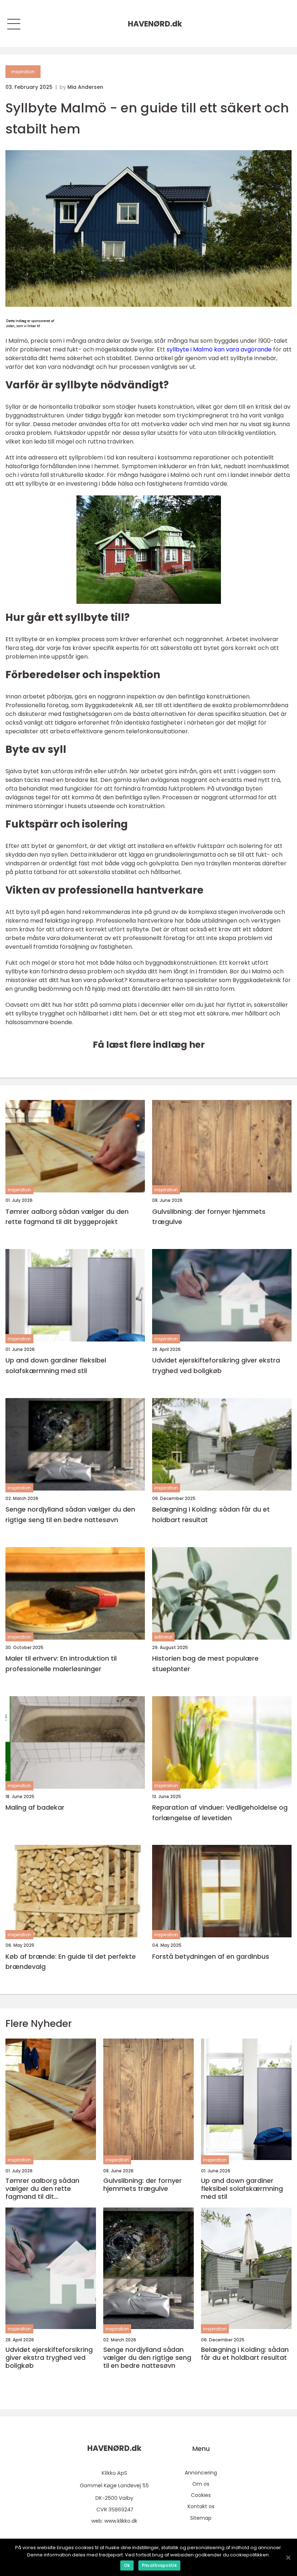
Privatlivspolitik (159, 2565)
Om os (201, 2484)
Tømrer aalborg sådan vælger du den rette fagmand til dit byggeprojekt (67, 1217)
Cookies (201, 2495)
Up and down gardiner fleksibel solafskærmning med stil (56, 1365)
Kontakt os (201, 2506)
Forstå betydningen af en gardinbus (211, 1956)
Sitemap (201, 2518)
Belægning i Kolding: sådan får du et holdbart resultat (211, 1514)
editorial (163, 1637)
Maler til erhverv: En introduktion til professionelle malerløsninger (61, 1664)
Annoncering (201, 2473)
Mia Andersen (85, 87)
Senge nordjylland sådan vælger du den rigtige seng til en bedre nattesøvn (70, 1514)
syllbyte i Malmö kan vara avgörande (219, 349)
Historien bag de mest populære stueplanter (205, 1664)
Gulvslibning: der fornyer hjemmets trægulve (209, 1217)
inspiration (23, 72)
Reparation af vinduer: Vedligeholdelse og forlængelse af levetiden (220, 1813)
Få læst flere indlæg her (149, 1045)
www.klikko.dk (121, 2521)
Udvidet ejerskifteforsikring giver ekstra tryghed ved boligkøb (216, 1365)
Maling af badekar (35, 1807)
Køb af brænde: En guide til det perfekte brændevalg (71, 1962)
